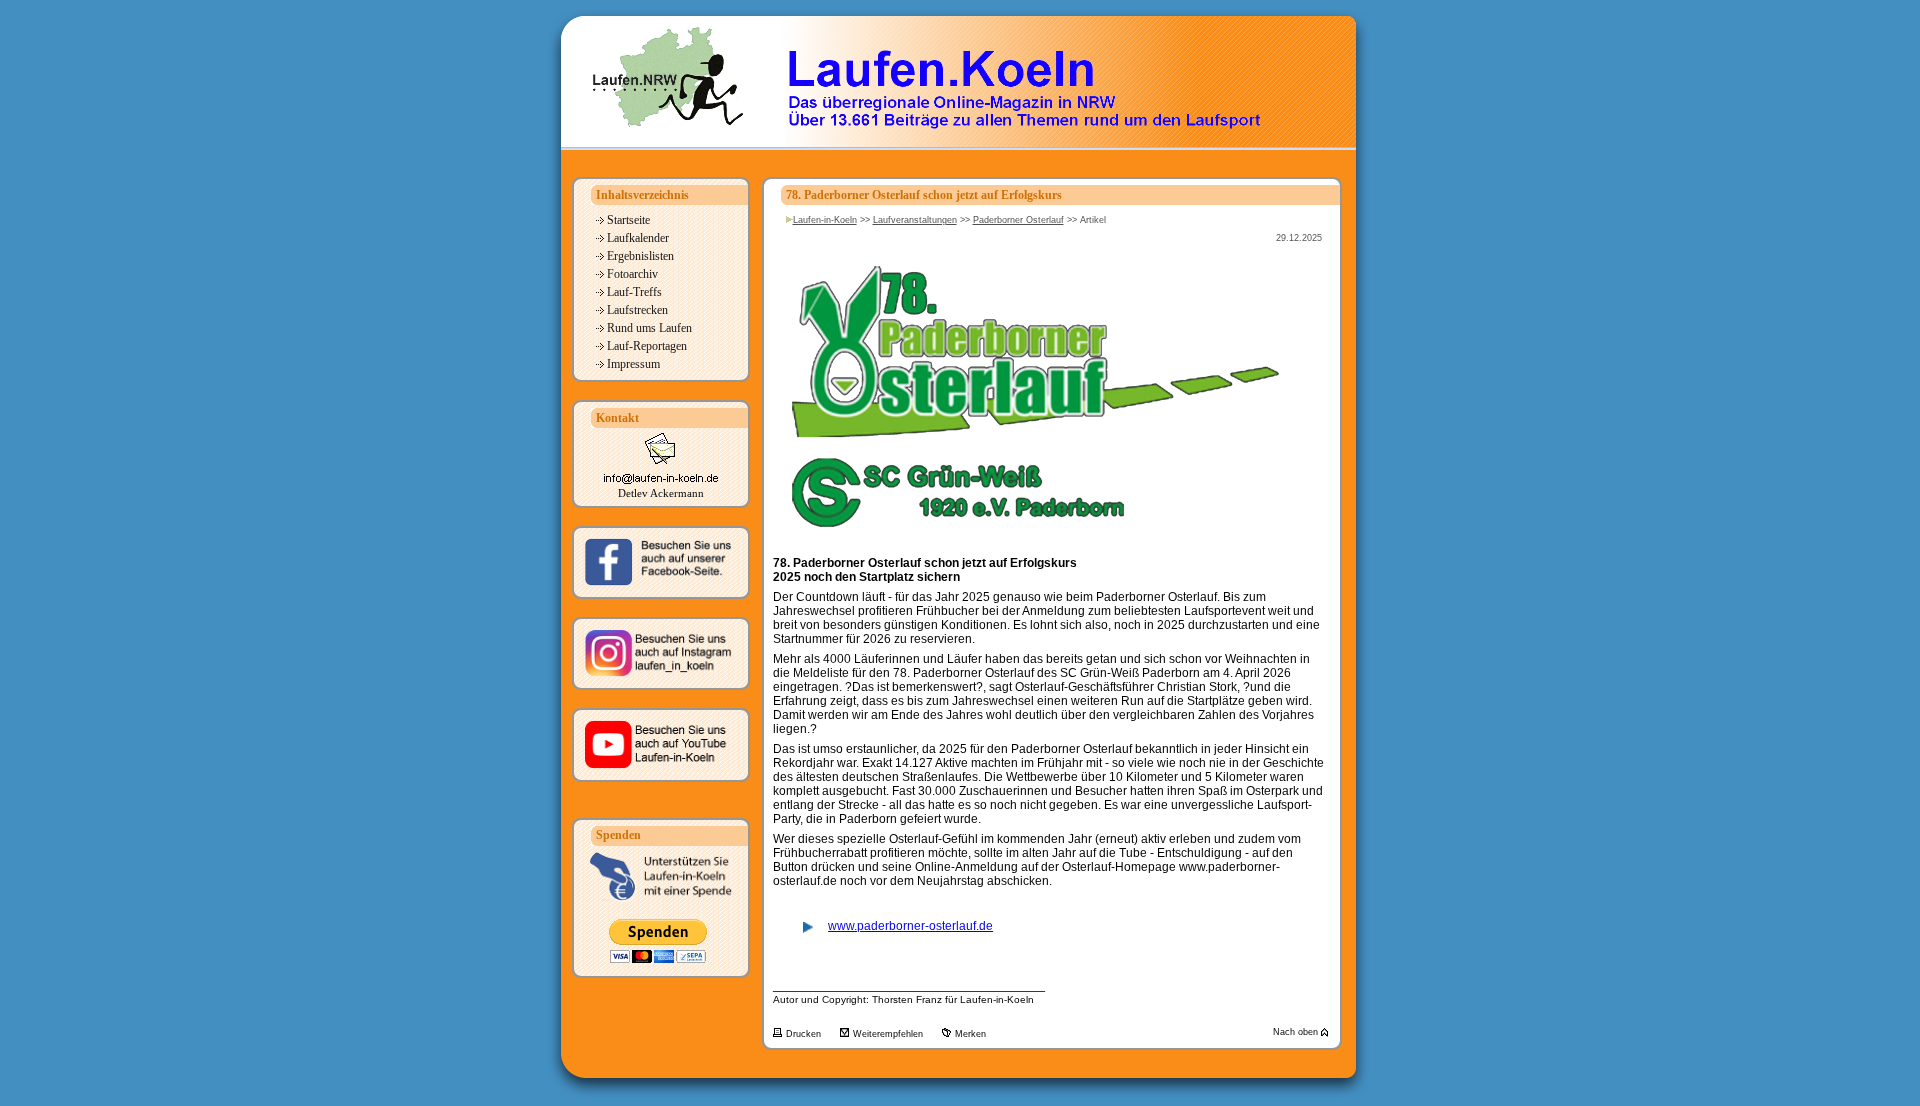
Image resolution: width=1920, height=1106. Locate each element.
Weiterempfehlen (889, 1034)
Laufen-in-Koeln (825, 220)
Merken (970, 1034)
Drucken (805, 1034)
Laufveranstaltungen (915, 220)
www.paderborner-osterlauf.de (910, 926)
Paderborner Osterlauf (1018, 220)
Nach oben (1297, 1032)
